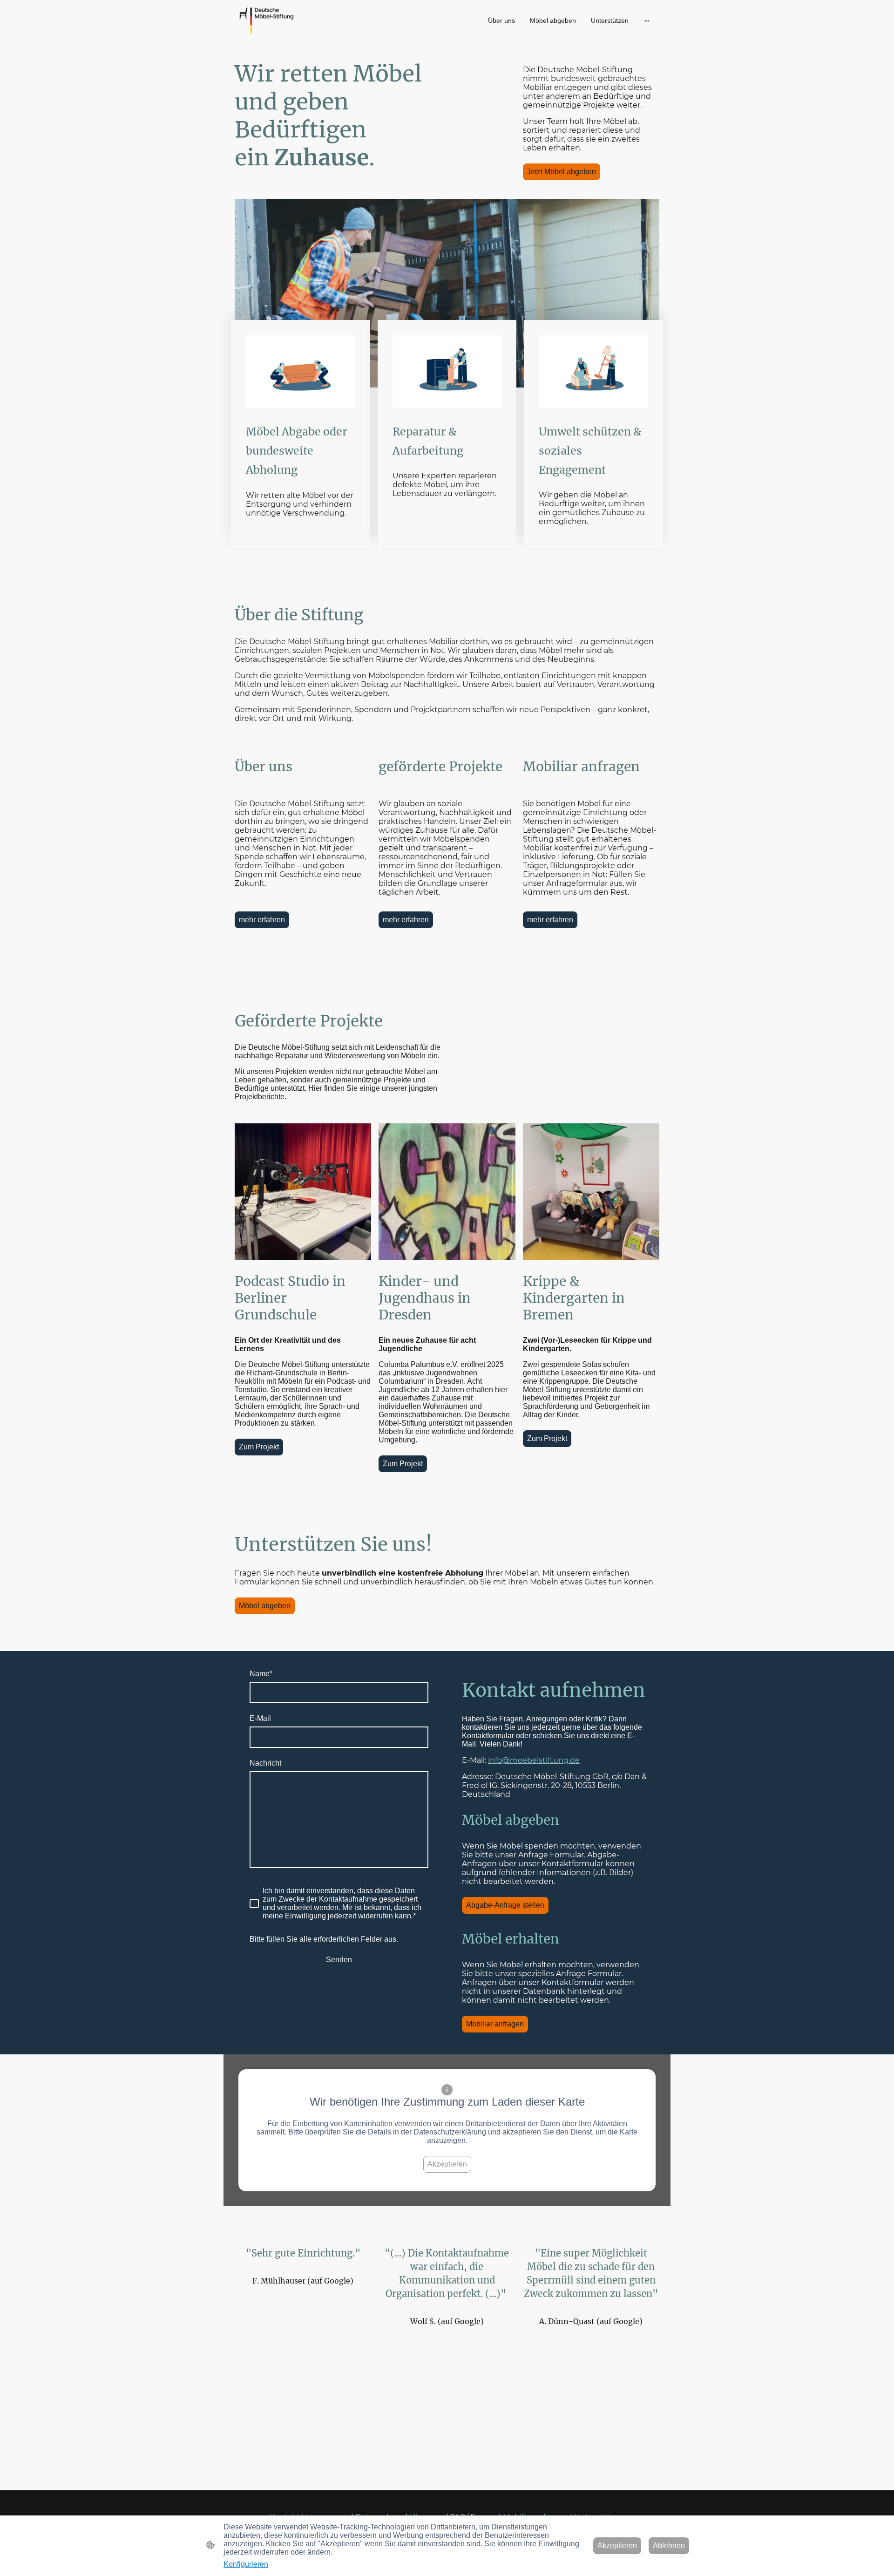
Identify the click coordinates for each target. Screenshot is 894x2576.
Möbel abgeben (265, 1606)
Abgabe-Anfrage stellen (505, 1905)
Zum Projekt (259, 1447)
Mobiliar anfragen (495, 2024)
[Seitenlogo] (267, 20)
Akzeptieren (447, 2164)
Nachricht (265, 1763)
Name (261, 1674)
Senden (339, 1960)
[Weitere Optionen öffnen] (647, 20)
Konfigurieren (246, 2564)
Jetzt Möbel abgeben (562, 172)
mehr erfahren (262, 920)
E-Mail (260, 1718)
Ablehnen (669, 2545)
